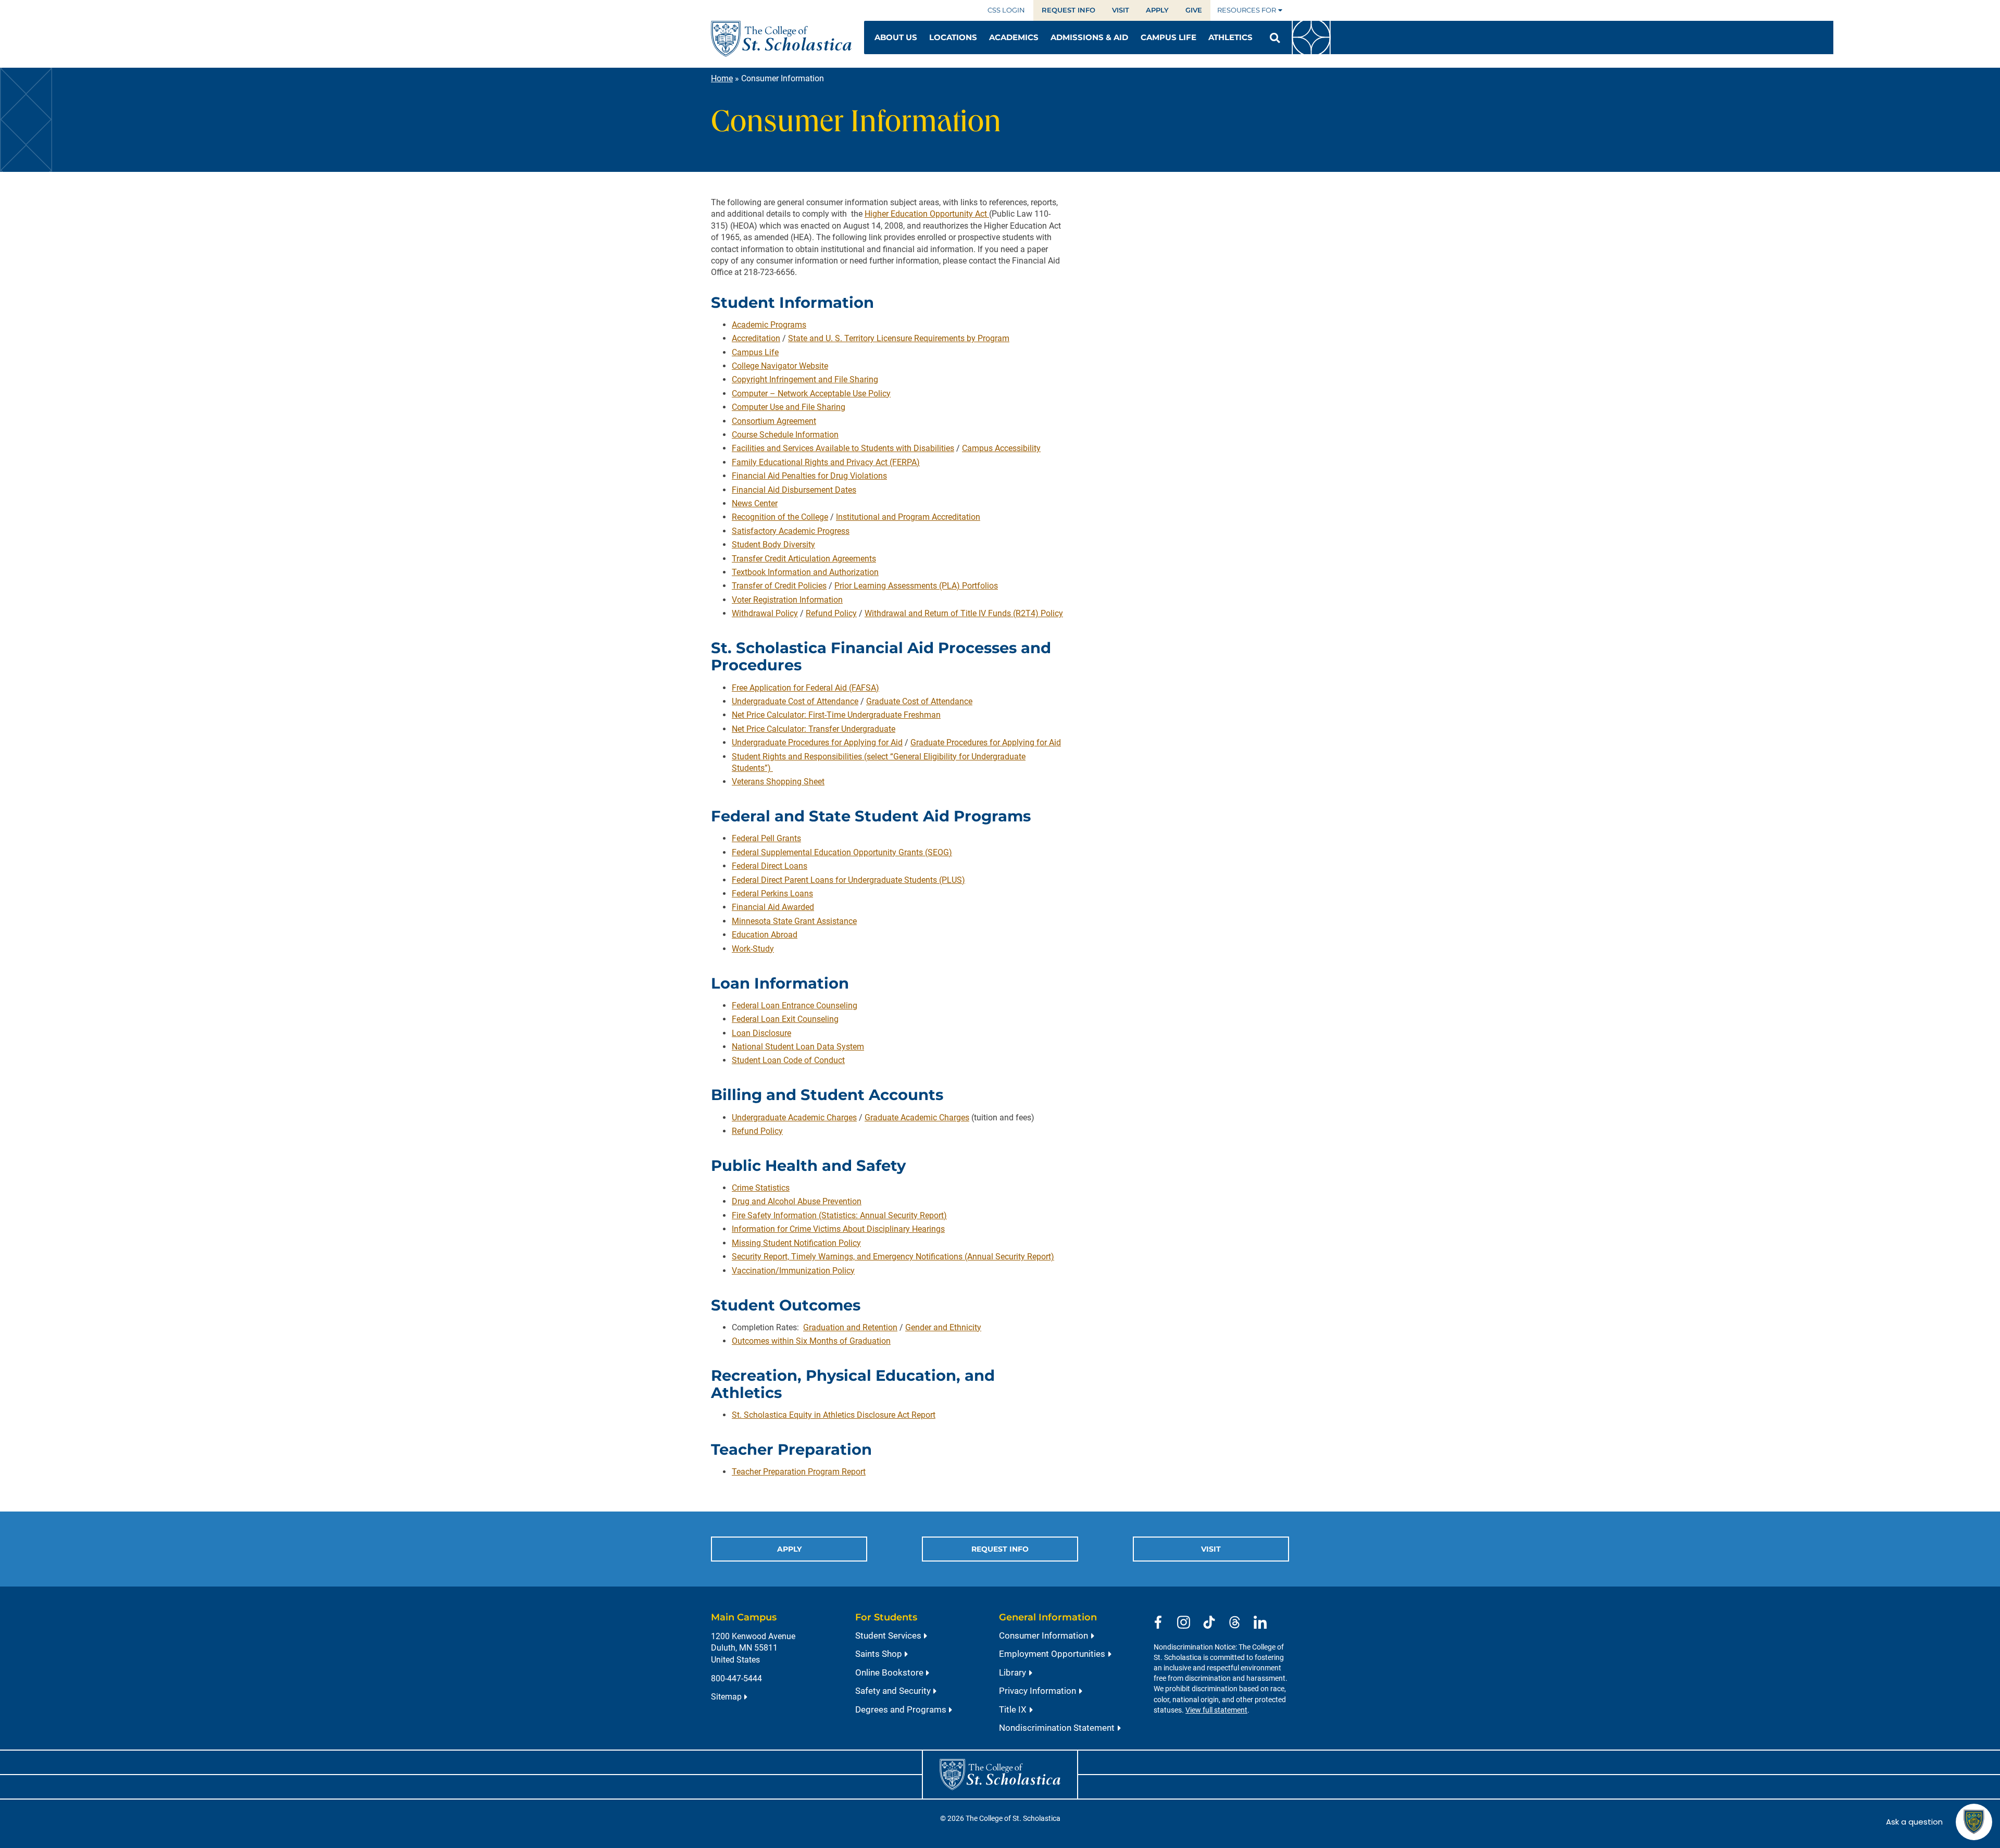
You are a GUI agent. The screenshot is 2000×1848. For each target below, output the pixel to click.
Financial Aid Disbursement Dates (794, 490)
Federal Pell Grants (766, 838)
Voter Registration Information (787, 600)
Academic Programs (769, 325)
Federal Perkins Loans (772, 894)
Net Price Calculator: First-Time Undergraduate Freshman (836, 715)
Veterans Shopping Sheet (778, 782)
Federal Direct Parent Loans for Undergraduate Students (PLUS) (848, 880)
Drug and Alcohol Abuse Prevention (797, 1201)
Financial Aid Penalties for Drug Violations (809, 476)
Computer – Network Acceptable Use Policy (811, 394)
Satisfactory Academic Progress (791, 531)
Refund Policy (831, 613)
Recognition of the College (780, 517)
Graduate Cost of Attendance (919, 701)
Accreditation (756, 338)
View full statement (1216, 1710)
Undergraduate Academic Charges (794, 1117)
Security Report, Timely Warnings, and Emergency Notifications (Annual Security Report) (893, 1257)
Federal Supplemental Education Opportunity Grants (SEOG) (842, 852)
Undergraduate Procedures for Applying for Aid (817, 742)
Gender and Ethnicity (943, 1327)
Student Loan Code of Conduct (788, 1060)
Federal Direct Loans (770, 866)
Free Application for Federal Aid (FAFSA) (805, 688)
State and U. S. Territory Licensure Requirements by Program (899, 338)
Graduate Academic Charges (917, 1117)
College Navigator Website (780, 366)
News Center (755, 503)
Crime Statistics (761, 1188)
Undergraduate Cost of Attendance (795, 701)
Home (722, 78)
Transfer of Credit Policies (779, 586)
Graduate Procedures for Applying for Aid (986, 742)
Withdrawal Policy (765, 613)
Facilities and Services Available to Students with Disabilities (843, 448)
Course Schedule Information (785, 435)
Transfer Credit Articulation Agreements (804, 559)
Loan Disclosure (761, 1033)
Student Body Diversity (773, 545)
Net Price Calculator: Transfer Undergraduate (814, 729)
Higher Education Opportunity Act (927, 214)
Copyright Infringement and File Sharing (805, 379)
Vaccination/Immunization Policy (793, 1271)
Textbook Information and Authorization (805, 572)
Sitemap (726, 1697)
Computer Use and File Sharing (789, 407)
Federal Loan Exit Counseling (785, 1019)
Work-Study (753, 949)
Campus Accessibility (1001, 448)
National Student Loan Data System (798, 1047)
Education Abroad (765, 935)
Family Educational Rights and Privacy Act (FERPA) (826, 462)
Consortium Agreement (774, 421)
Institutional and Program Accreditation (908, 517)
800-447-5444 (736, 1678)
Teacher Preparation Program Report (799, 1472)
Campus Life (755, 352)
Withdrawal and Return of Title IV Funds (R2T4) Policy (964, 613)
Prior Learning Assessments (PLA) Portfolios (916, 586)
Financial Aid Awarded (773, 907)
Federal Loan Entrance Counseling (795, 1006)
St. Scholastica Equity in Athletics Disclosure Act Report (834, 1415)
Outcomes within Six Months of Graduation (811, 1341)
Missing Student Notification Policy (796, 1243)
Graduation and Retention (850, 1327)
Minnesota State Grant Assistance (794, 921)
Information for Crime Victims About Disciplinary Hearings (838, 1229)
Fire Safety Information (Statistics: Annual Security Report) (839, 1215)
